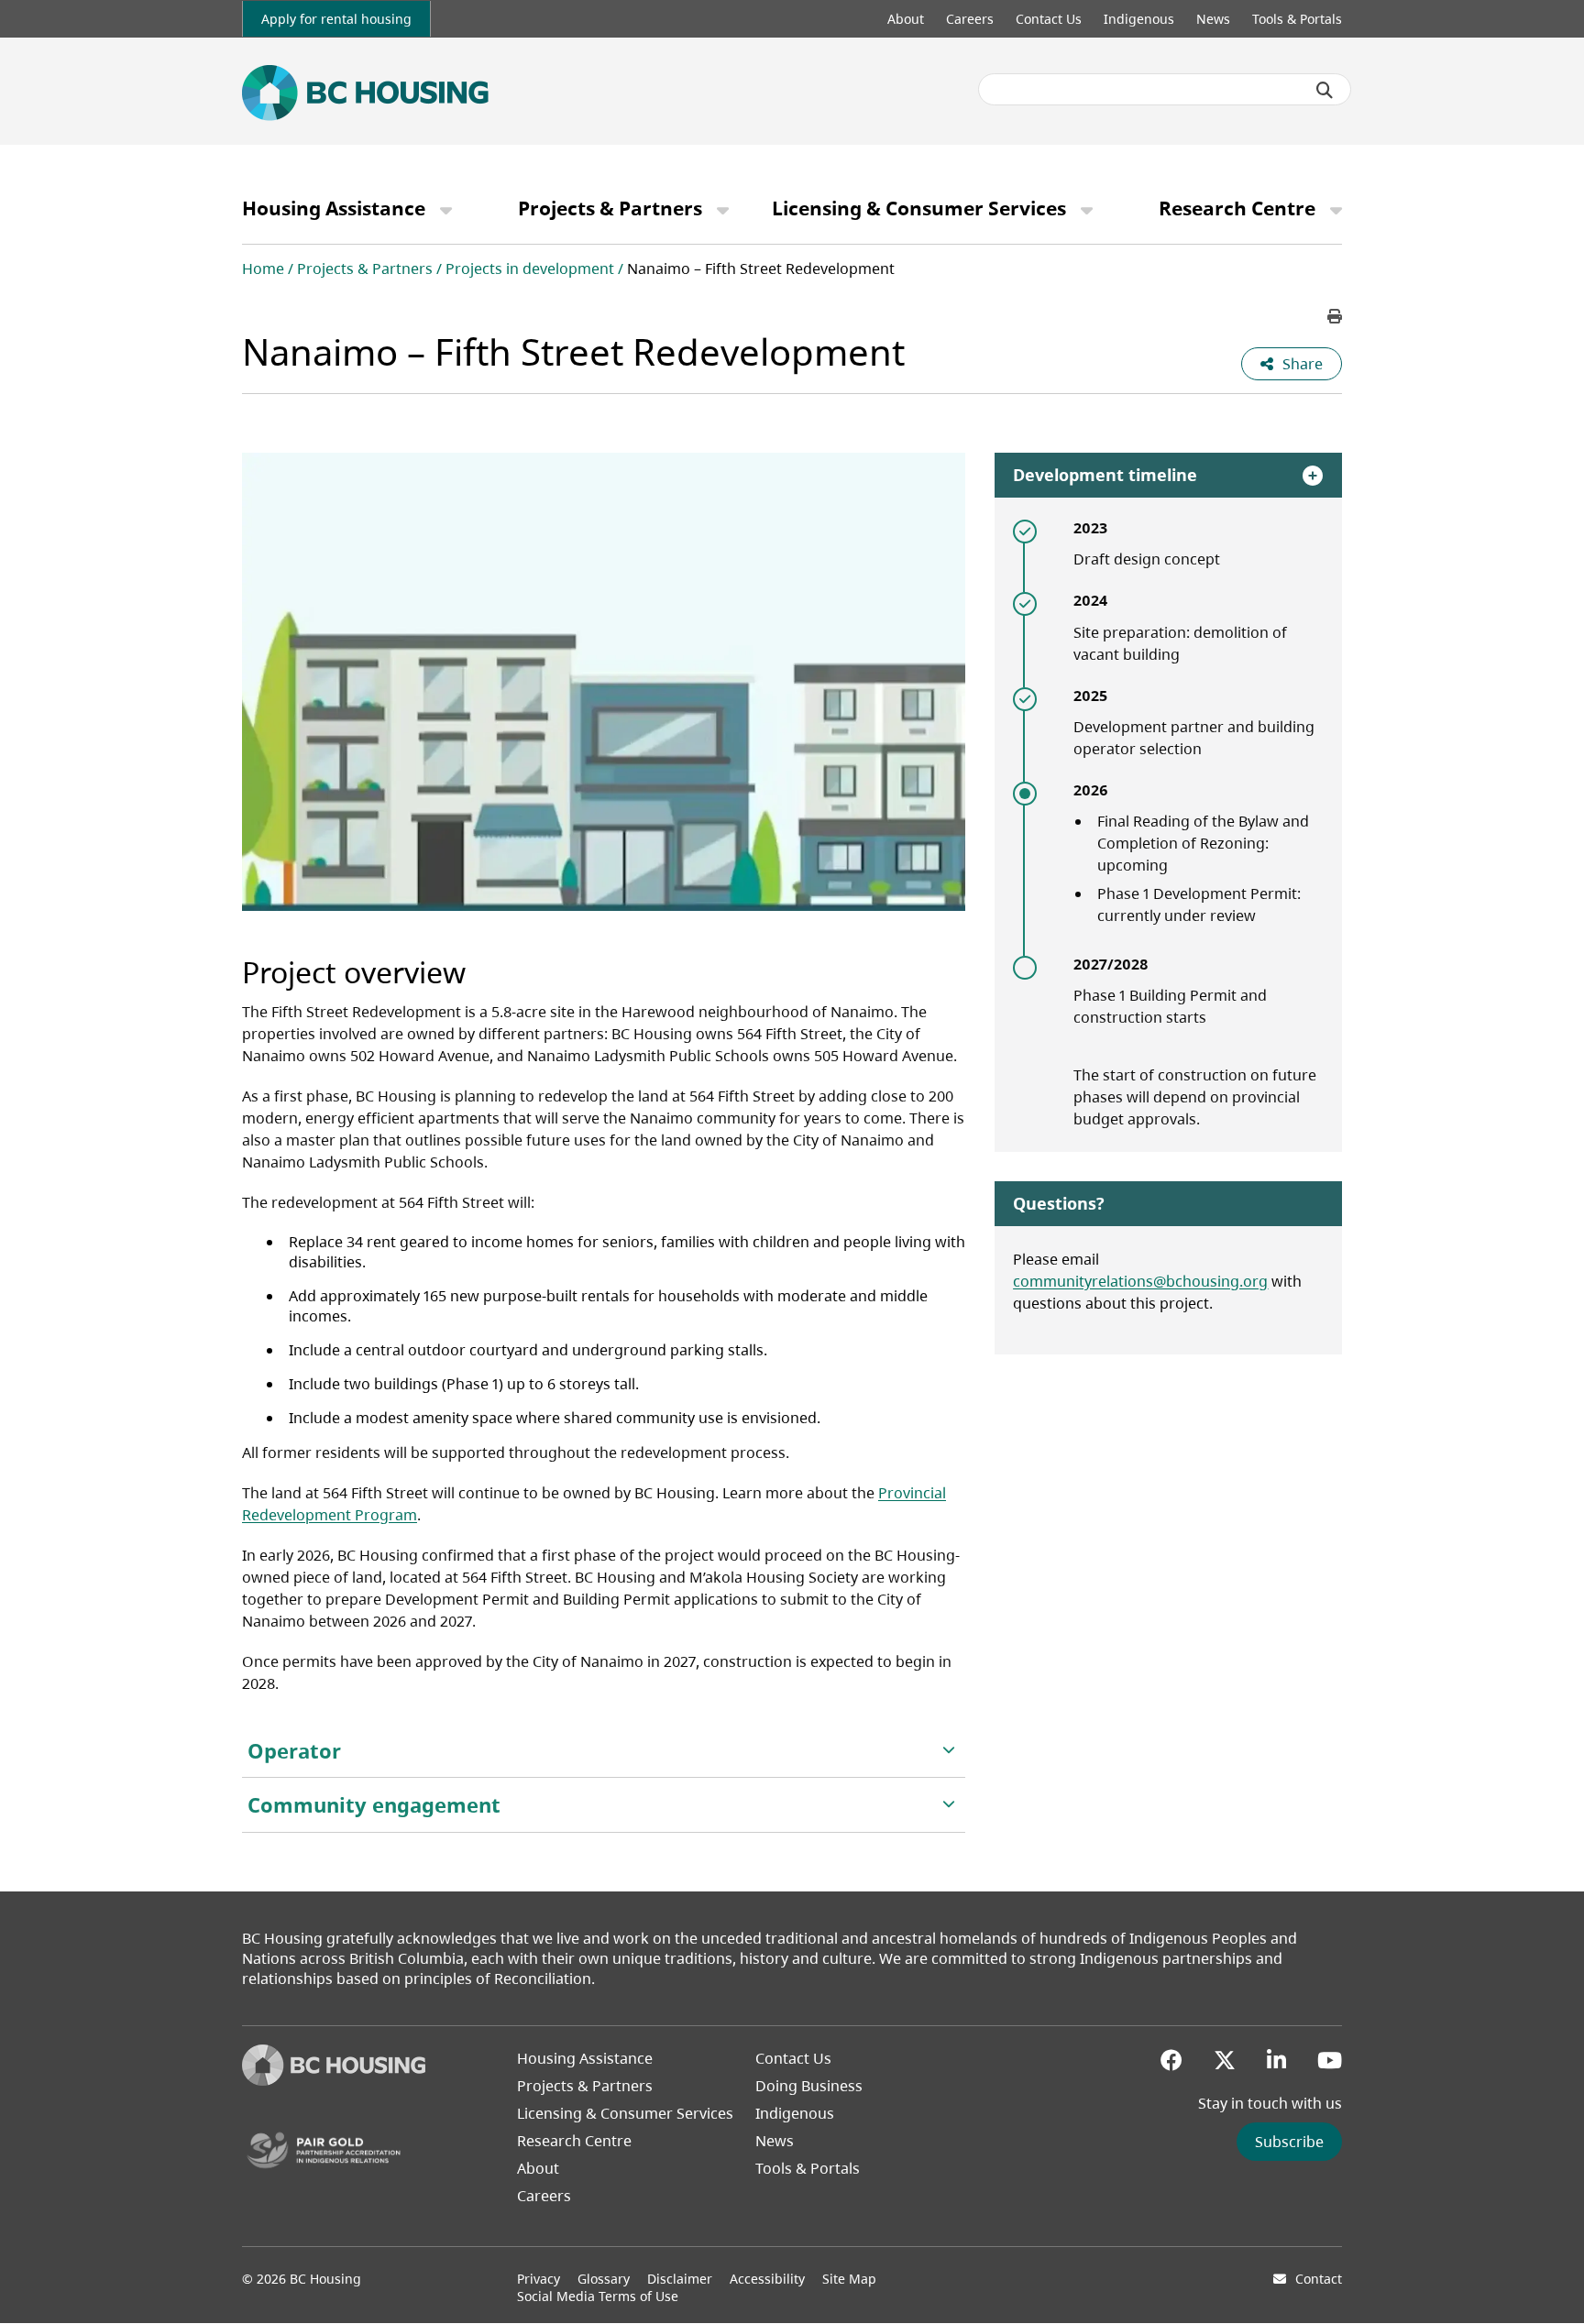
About (906, 19)
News (1213, 19)
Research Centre (1237, 208)
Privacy (539, 2279)
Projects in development (530, 269)
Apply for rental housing (336, 19)
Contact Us (1049, 19)
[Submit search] (1325, 90)
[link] (336, 19)
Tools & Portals (1297, 19)
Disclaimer (680, 2279)
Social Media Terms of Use (598, 2296)
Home (263, 269)
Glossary (604, 2279)
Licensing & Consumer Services (919, 208)
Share (1303, 364)
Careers (970, 19)
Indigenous (1139, 19)
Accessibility (767, 2279)
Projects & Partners (610, 208)
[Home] (334, 2080)
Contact (1319, 2279)
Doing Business (809, 2086)
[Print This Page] (1335, 316)
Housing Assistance (334, 208)
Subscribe (1289, 2142)
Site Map (849, 2279)
